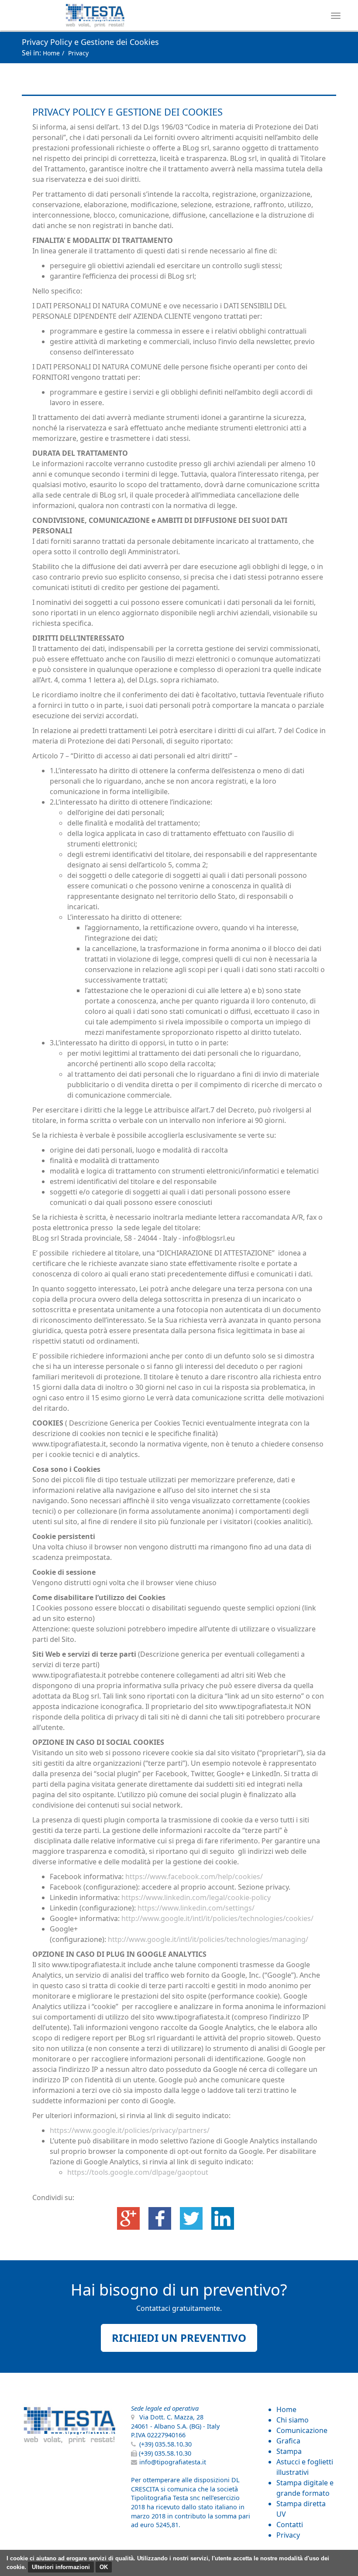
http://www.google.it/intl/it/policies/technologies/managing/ (208, 1939)
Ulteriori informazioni (61, 2567)
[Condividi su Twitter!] (192, 2218)
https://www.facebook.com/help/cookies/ (194, 1877)
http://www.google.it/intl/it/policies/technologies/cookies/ (217, 1918)
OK (104, 2567)
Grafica (288, 2441)
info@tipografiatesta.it (173, 2462)
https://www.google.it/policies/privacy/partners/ (130, 2130)
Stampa (289, 2451)
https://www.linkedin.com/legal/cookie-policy (196, 1897)
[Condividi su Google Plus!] (129, 2218)
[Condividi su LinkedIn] (223, 2218)
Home (51, 53)
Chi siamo (293, 2420)
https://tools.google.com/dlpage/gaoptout (138, 2172)
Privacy (288, 2535)
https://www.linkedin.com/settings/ (196, 1908)
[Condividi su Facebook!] (161, 2218)
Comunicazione (302, 2430)
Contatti (290, 2525)
